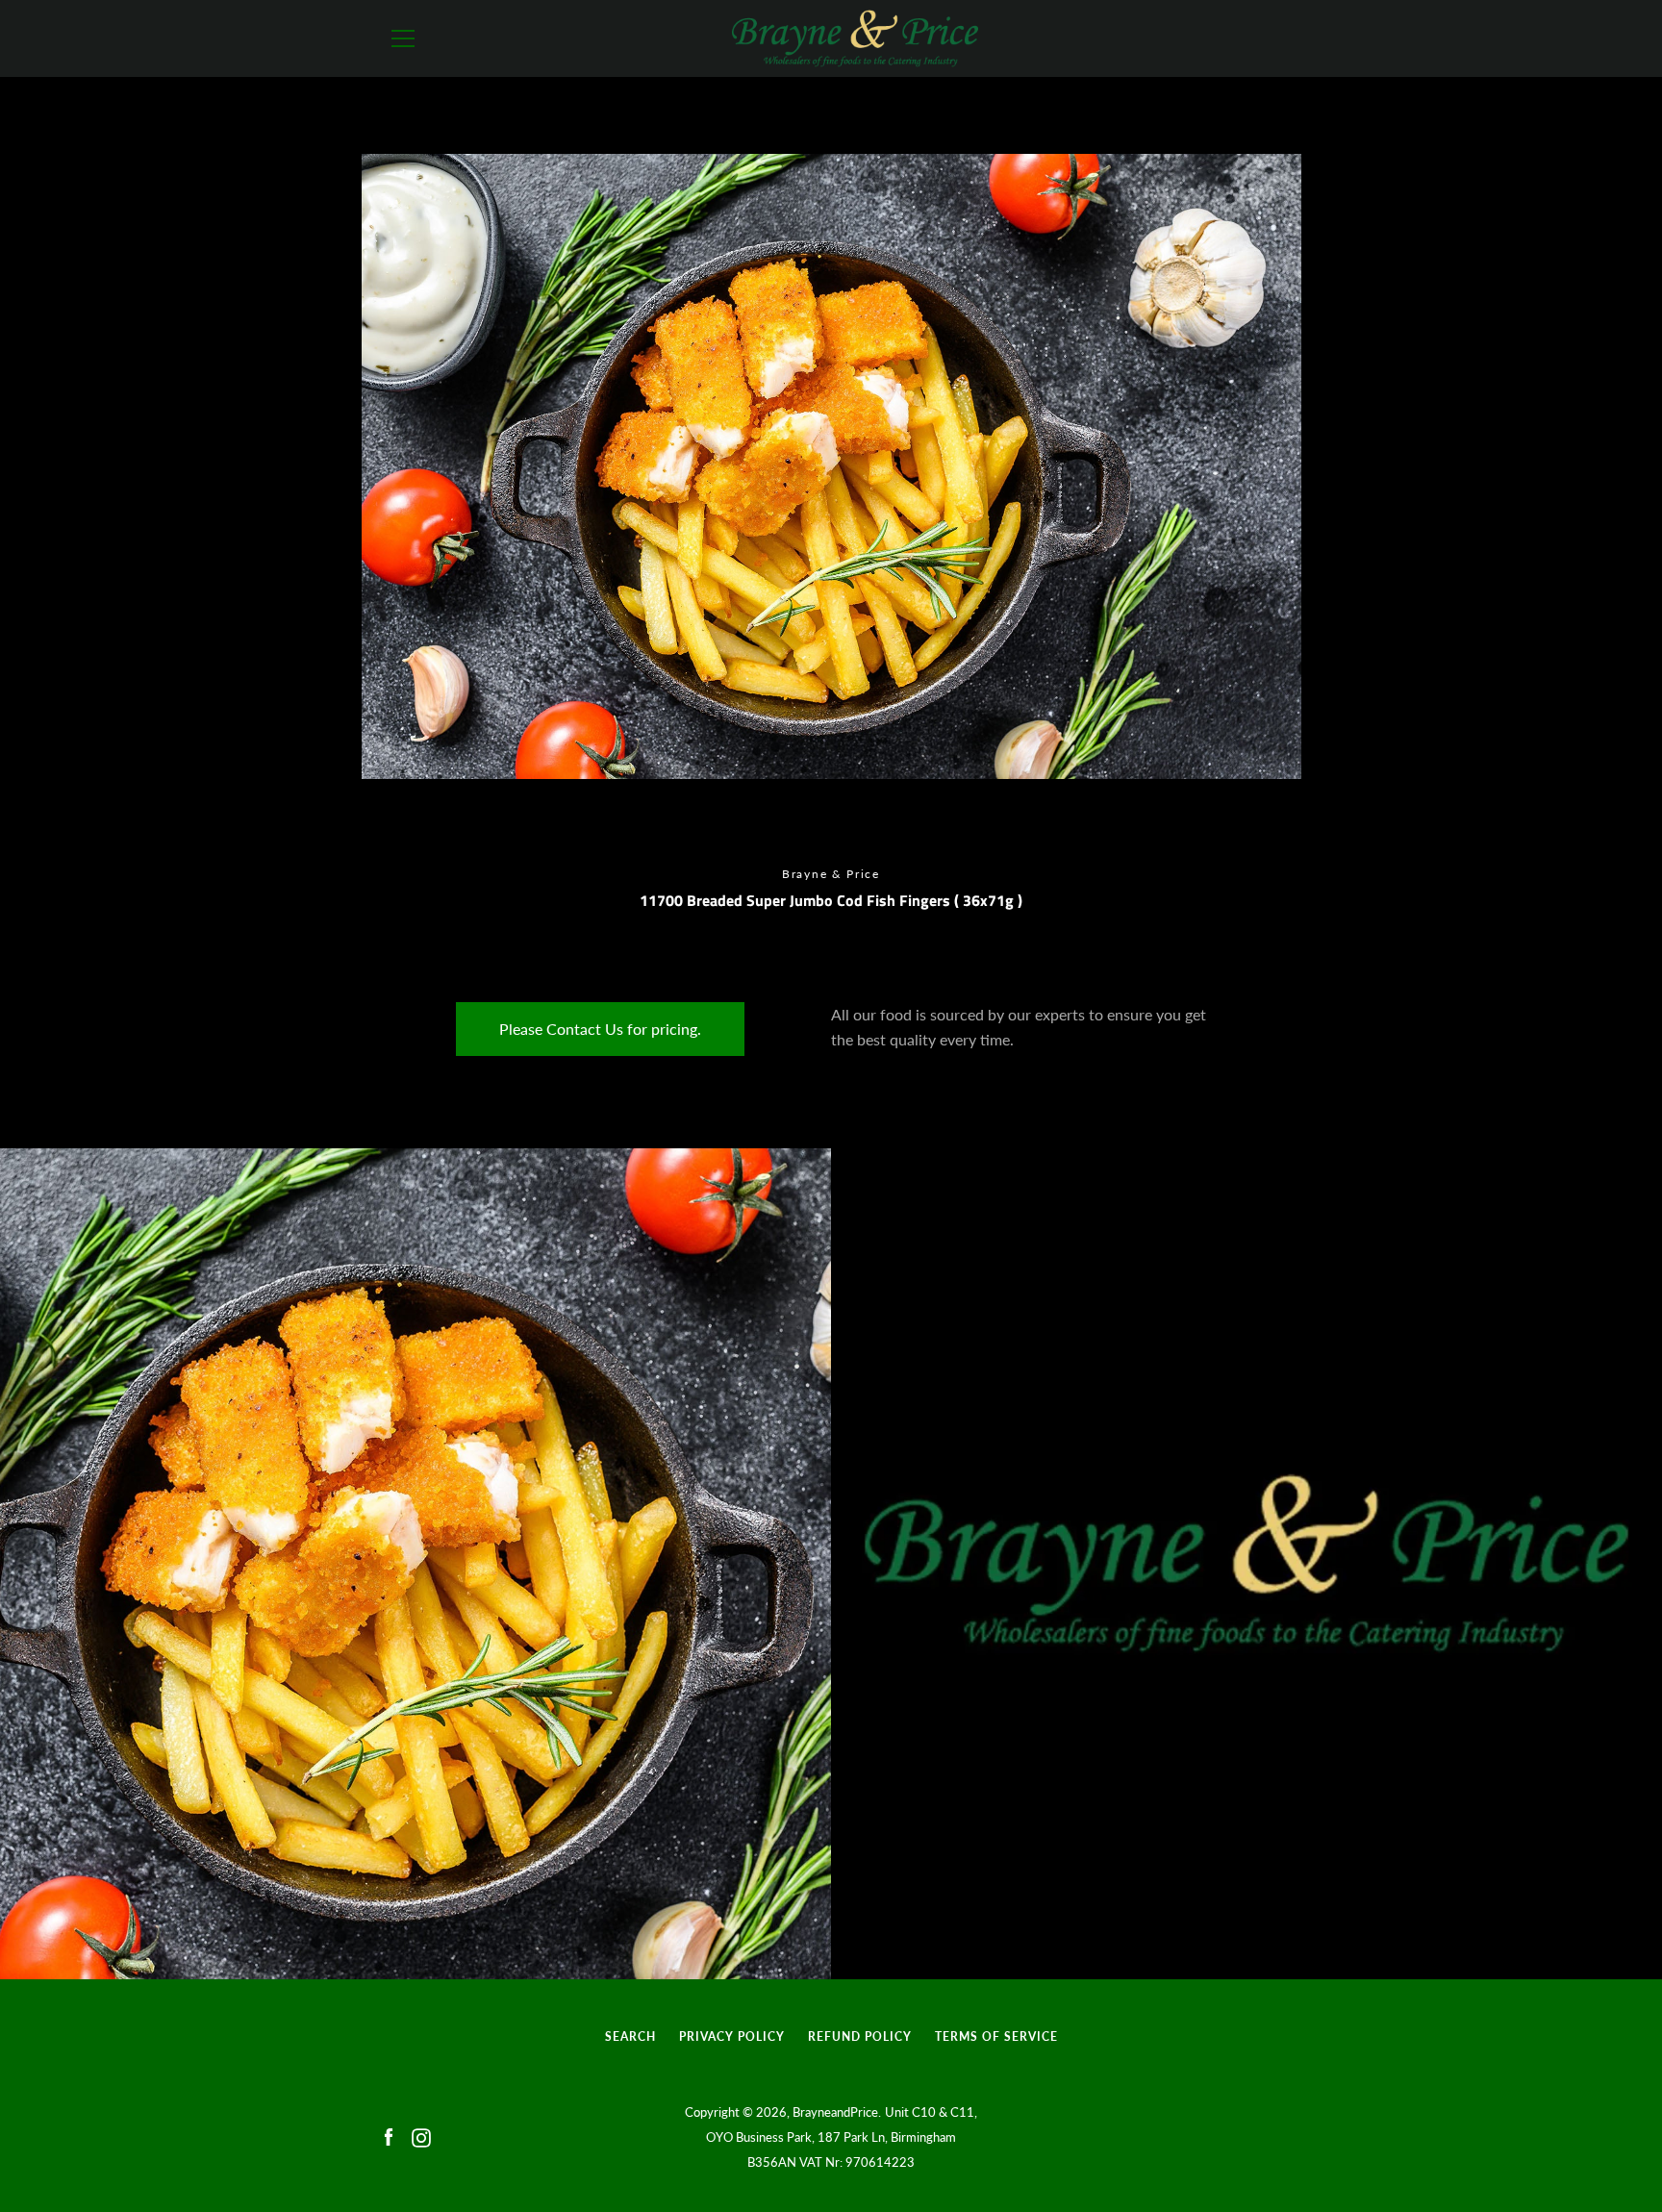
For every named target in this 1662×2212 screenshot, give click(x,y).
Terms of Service (996, 2036)
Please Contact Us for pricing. (600, 1029)
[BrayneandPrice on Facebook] (389, 2136)
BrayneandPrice (835, 2112)
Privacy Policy (732, 2036)
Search (630, 2036)
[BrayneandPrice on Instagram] (421, 2136)
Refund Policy (860, 2036)
